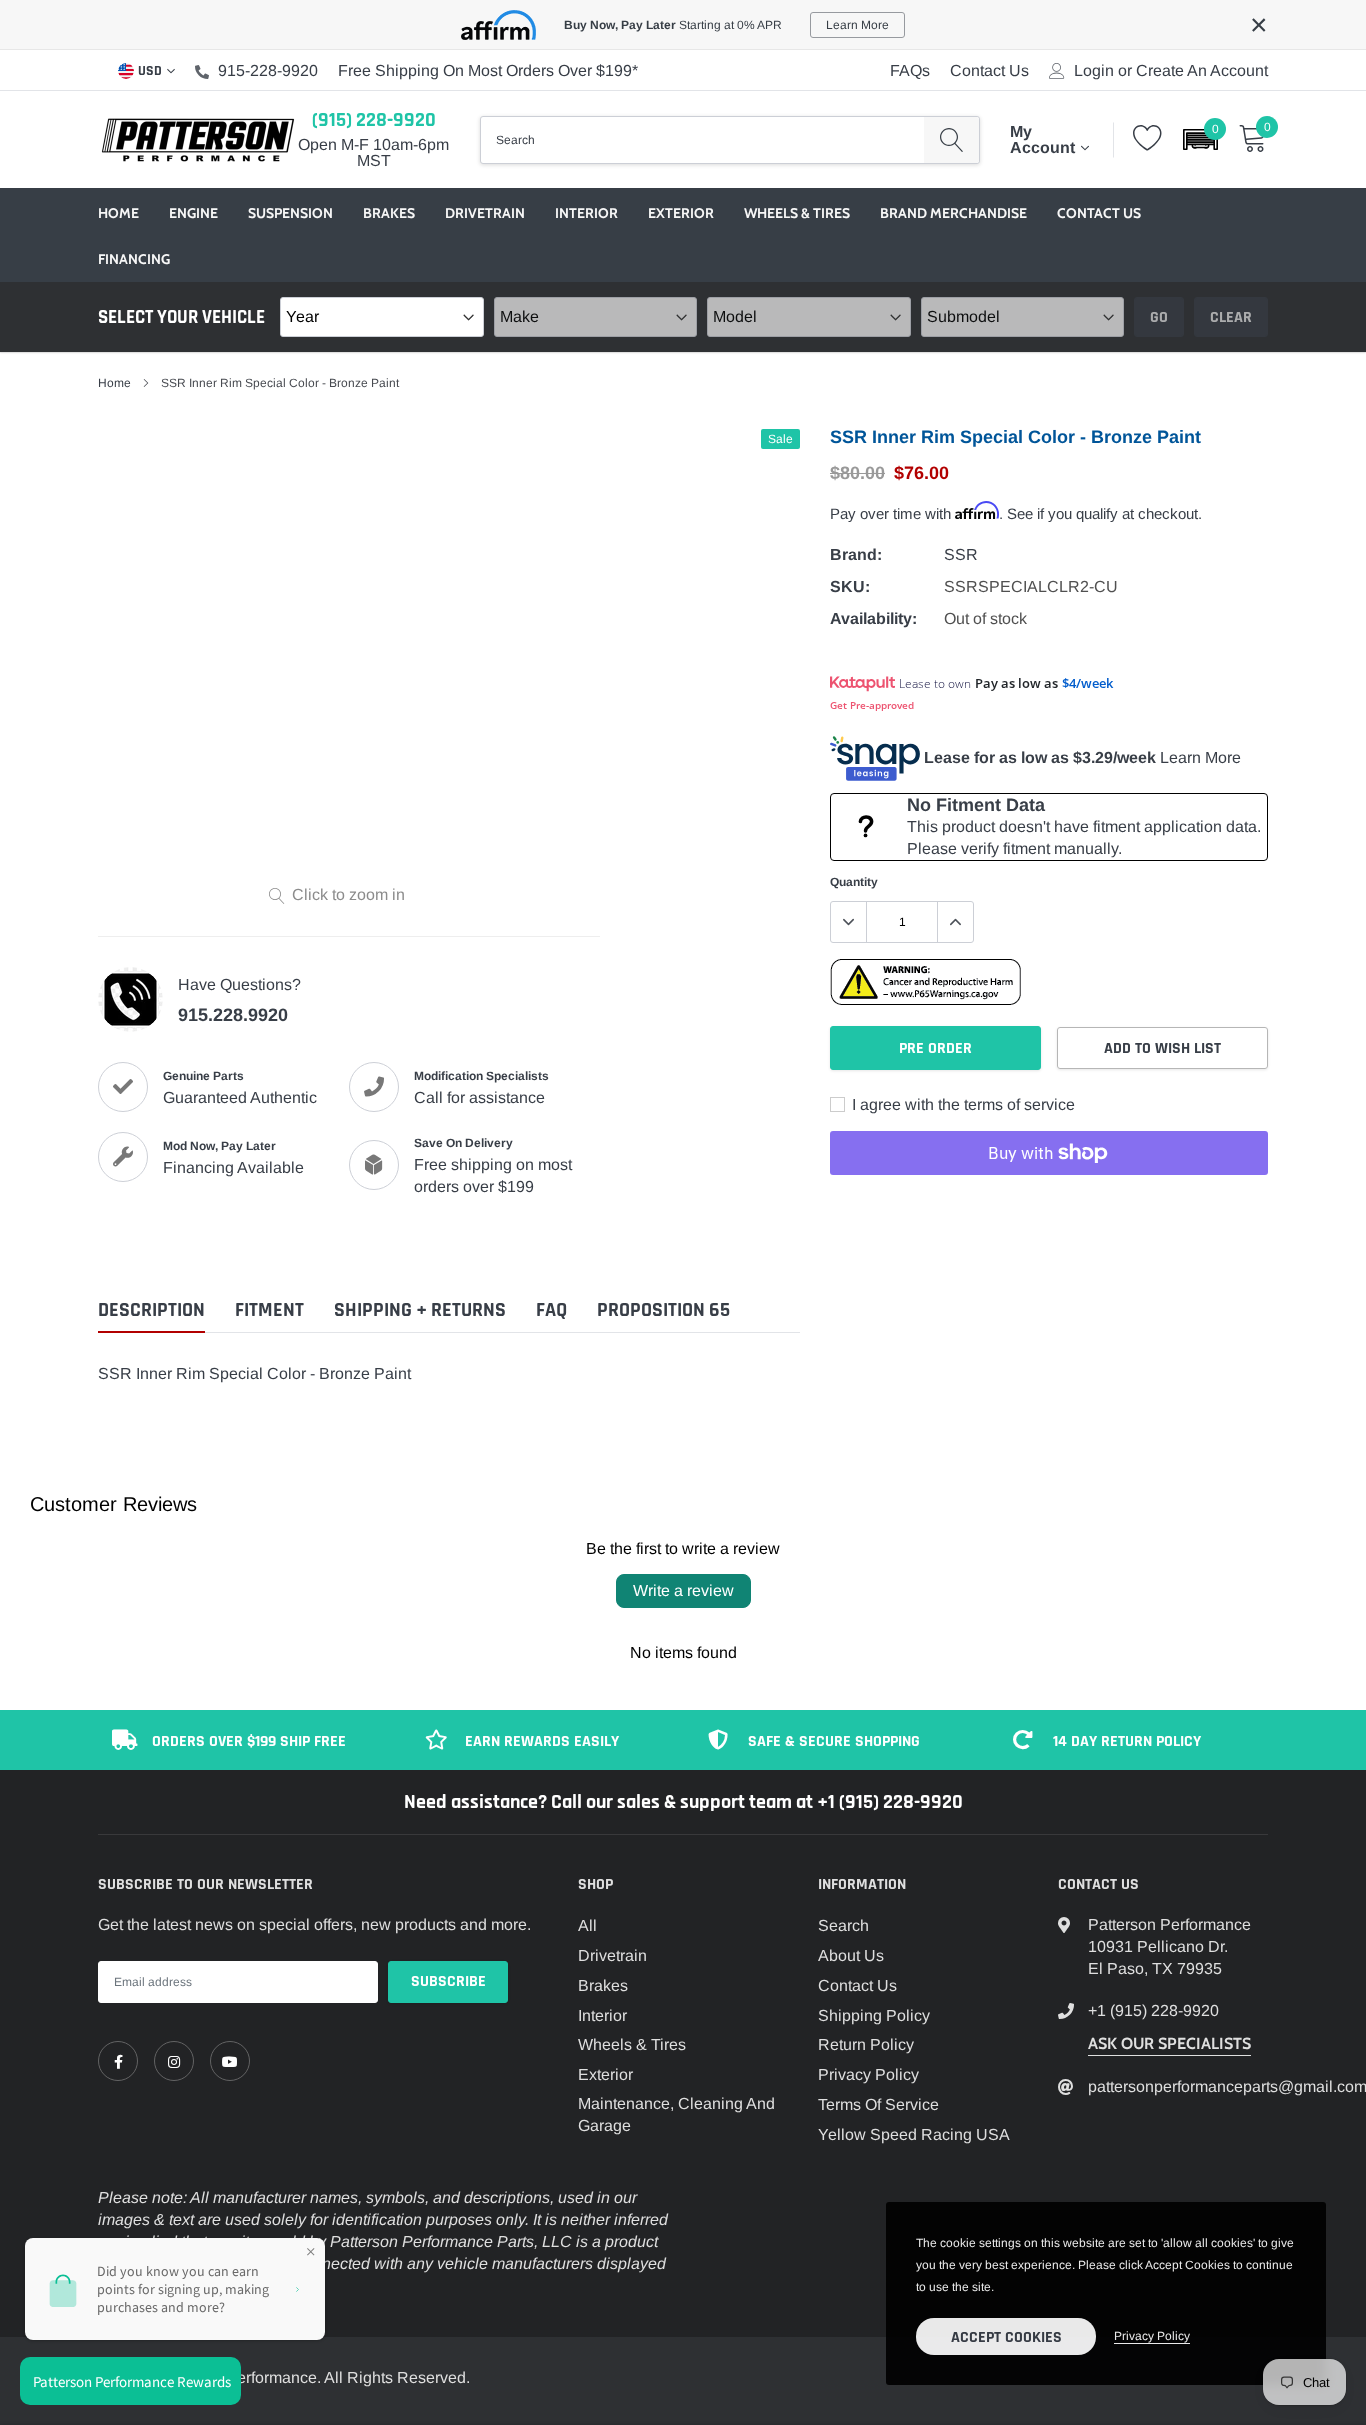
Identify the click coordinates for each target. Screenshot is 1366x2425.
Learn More (1200, 757)
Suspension (290, 213)
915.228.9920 (233, 1015)
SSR (961, 554)
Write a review (683, 1590)
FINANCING (134, 259)
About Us (851, 1955)
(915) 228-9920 (374, 120)
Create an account (1202, 71)
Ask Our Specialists (1169, 2043)
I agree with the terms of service (961, 1104)
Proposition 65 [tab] (663, 1310)
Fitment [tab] (269, 1310)
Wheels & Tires (797, 213)
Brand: (856, 554)
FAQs (910, 70)
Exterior (681, 213)
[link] (118, 2061)
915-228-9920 (268, 70)
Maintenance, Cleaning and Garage (676, 2114)
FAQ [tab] (551, 1310)
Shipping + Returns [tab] (420, 1310)
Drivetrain (485, 213)
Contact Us (989, 70)
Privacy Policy (868, 2074)
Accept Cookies (1006, 2337)
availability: (873, 618)
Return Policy (866, 2044)
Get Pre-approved (872, 705)
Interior (586, 213)
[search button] (951, 140)
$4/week (1087, 683)
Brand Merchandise (953, 213)
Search (843, 1925)
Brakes (389, 213)
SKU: (850, 586)
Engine (193, 213)
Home (118, 213)
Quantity (854, 882)
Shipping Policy (874, 2015)
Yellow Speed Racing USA (914, 2134)
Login (1094, 71)
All (587, 1925)
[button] (1200, 139)
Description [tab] (151, 1310)
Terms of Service (878, 2104)
